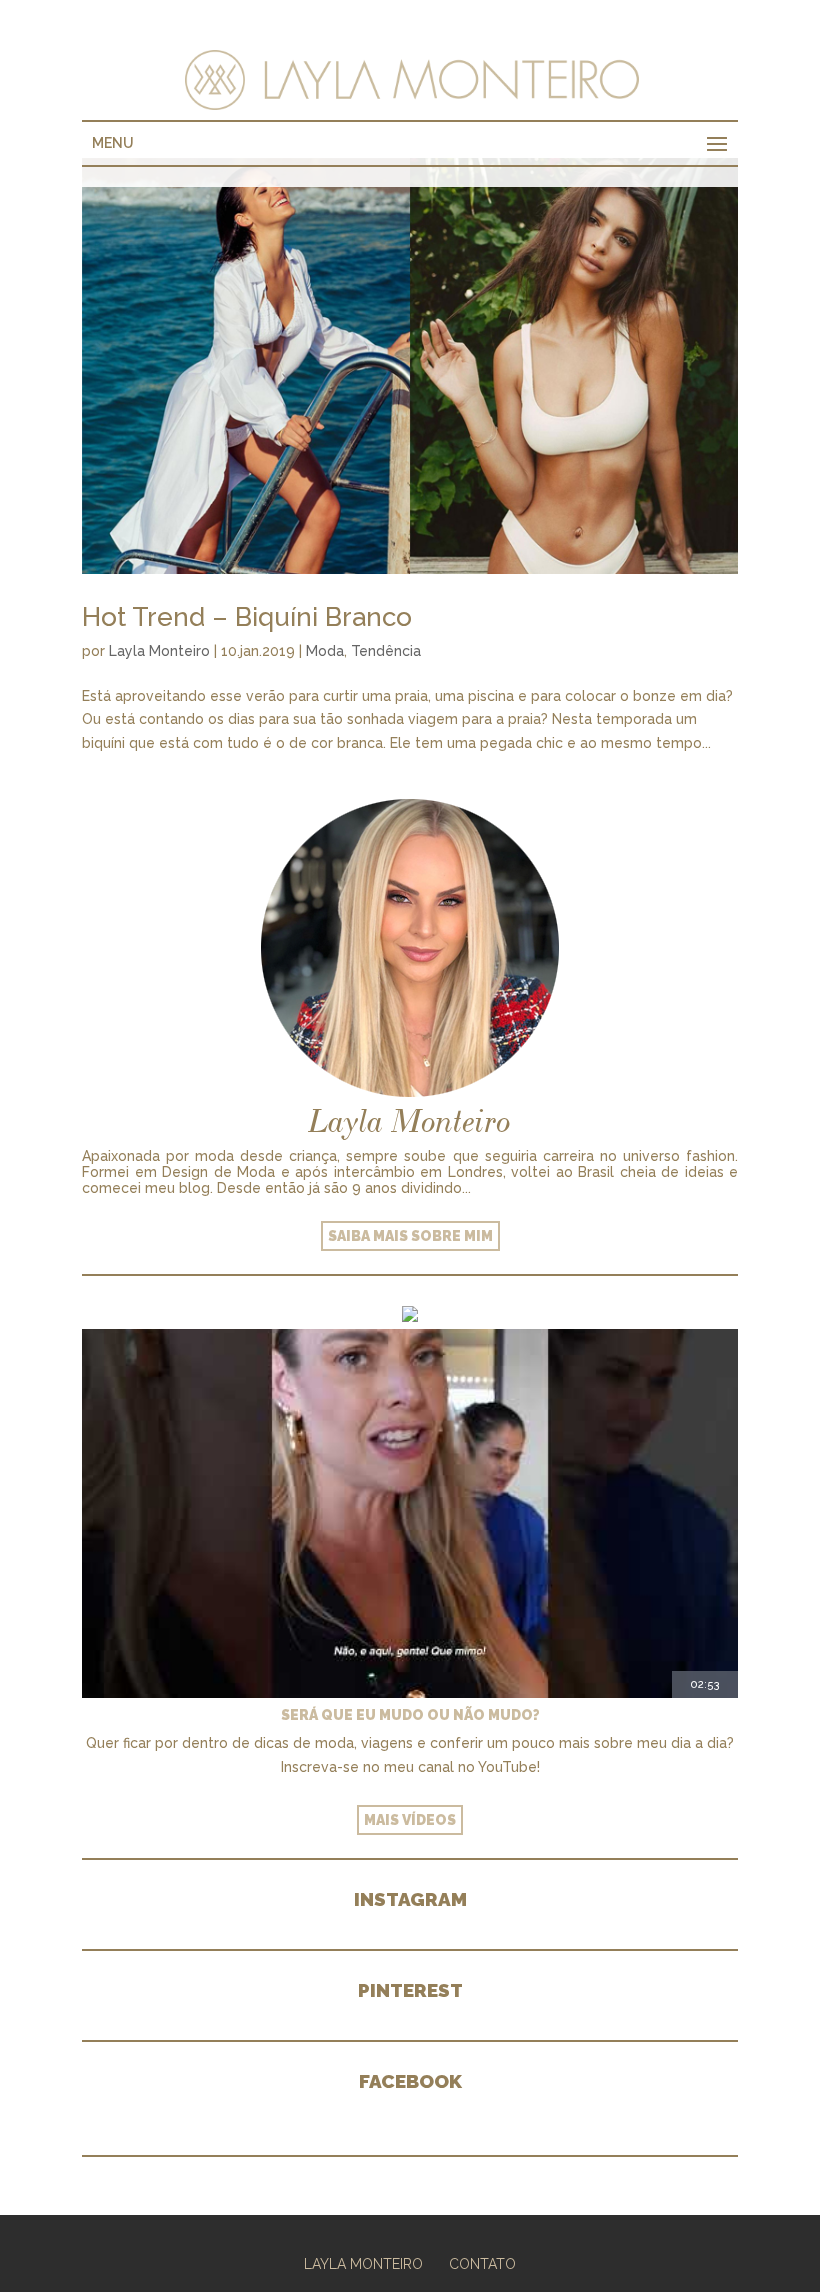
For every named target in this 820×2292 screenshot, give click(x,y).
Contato (482, 2264)
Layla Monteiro (159, 651)
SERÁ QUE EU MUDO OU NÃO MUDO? (410, 1715)
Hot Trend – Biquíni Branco (247, 617)
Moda (325, 651)
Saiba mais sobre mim (410, 1236)
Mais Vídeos (410, 1820)
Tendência (386, 651)
